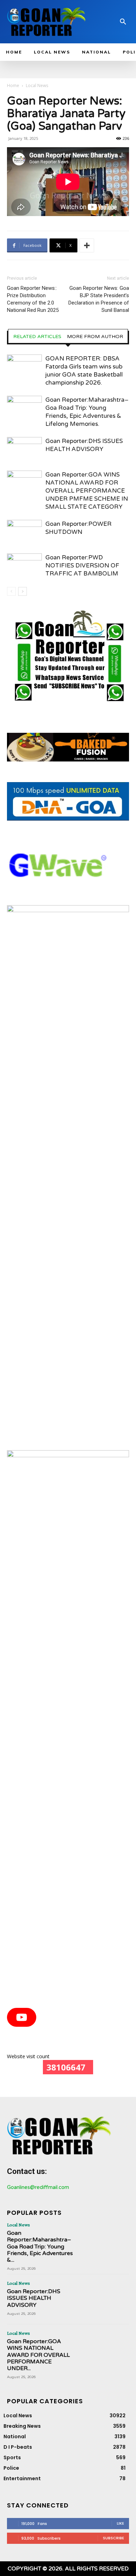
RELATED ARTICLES (37, 337)
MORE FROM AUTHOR (95, 337)
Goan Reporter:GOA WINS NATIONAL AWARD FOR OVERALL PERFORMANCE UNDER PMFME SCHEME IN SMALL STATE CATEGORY (87, 491)
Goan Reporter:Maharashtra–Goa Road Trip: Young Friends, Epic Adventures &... (40, 2246)
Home (13, 85)
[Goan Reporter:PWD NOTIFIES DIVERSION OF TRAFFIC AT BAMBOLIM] (24, 566)
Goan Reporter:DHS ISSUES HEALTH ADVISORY (34, 2298)
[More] (87, 245)
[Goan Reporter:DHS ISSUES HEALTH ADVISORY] (24, 449)
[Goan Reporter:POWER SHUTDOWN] (24, 532)
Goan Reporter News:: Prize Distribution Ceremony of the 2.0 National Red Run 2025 (33, 299)
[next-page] (22, 591)
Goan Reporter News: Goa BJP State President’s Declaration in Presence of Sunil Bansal (99, 299)
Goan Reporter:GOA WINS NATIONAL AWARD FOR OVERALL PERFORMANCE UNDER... (38, 2355)
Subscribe (114, 2538)
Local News (37, 85)
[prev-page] (11, 591)
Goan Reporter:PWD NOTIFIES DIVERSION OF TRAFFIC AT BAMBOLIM (82, 566)
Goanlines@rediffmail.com (38, 2187)
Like (120, 2523)
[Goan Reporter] (47, 22)
